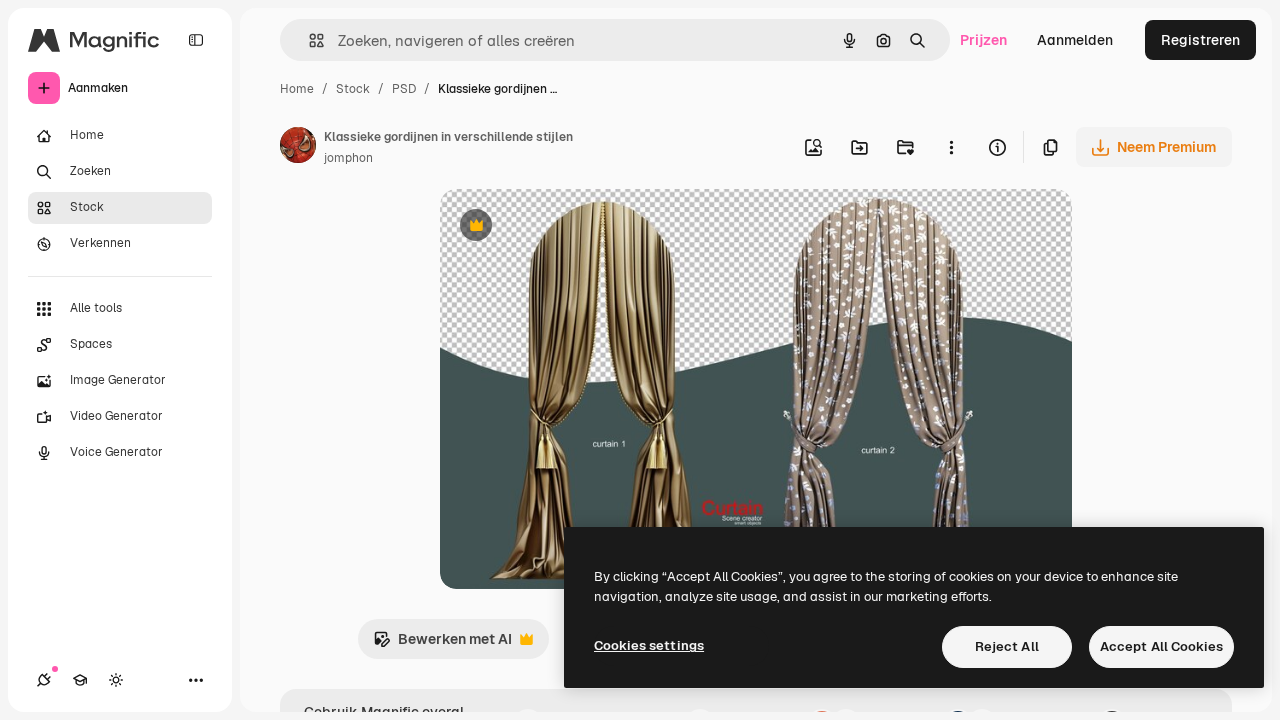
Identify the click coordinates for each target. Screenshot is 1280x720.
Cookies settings (649, 645)
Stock (353, 89)
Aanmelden (1075, 40)
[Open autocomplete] (308, 40)
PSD (404, 89)
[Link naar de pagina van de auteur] (298, 148)
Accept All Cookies (1161, 646)
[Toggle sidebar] (196, 40)
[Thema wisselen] (116, 680)
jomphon (348, 158)
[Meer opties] (951, 147)
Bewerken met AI (442, 644)
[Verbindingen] (44, 680)
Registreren (1200, 40)
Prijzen (983, 40)
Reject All (1007, 646)
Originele (571, 227)
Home (297, 89)
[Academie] (80, 680)
